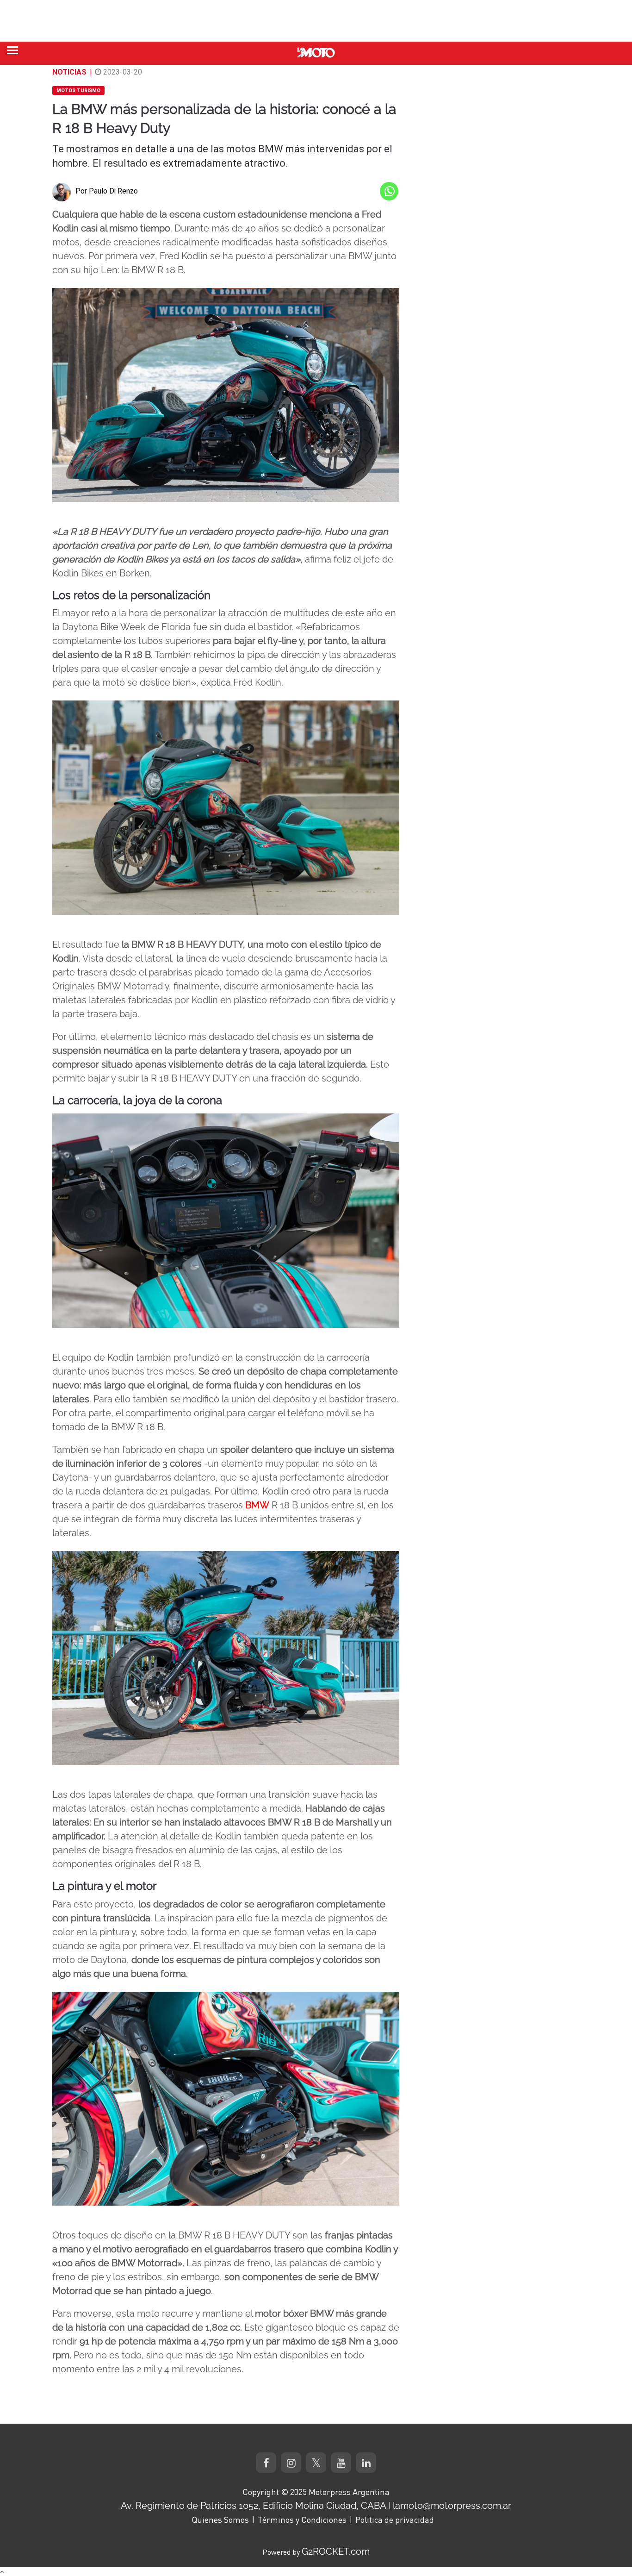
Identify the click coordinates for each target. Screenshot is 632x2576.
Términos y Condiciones (302, 2520)
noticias (69, 72)
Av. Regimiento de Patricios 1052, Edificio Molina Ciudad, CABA (254, 2506)
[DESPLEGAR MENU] (12, 50)
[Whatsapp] (389, 191)
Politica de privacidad (395, 2520)
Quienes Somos (220, 2520)
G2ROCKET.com (336, 2551)
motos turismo (78, 91)
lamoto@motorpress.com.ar (452, 2506)
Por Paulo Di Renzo (107, 191)
